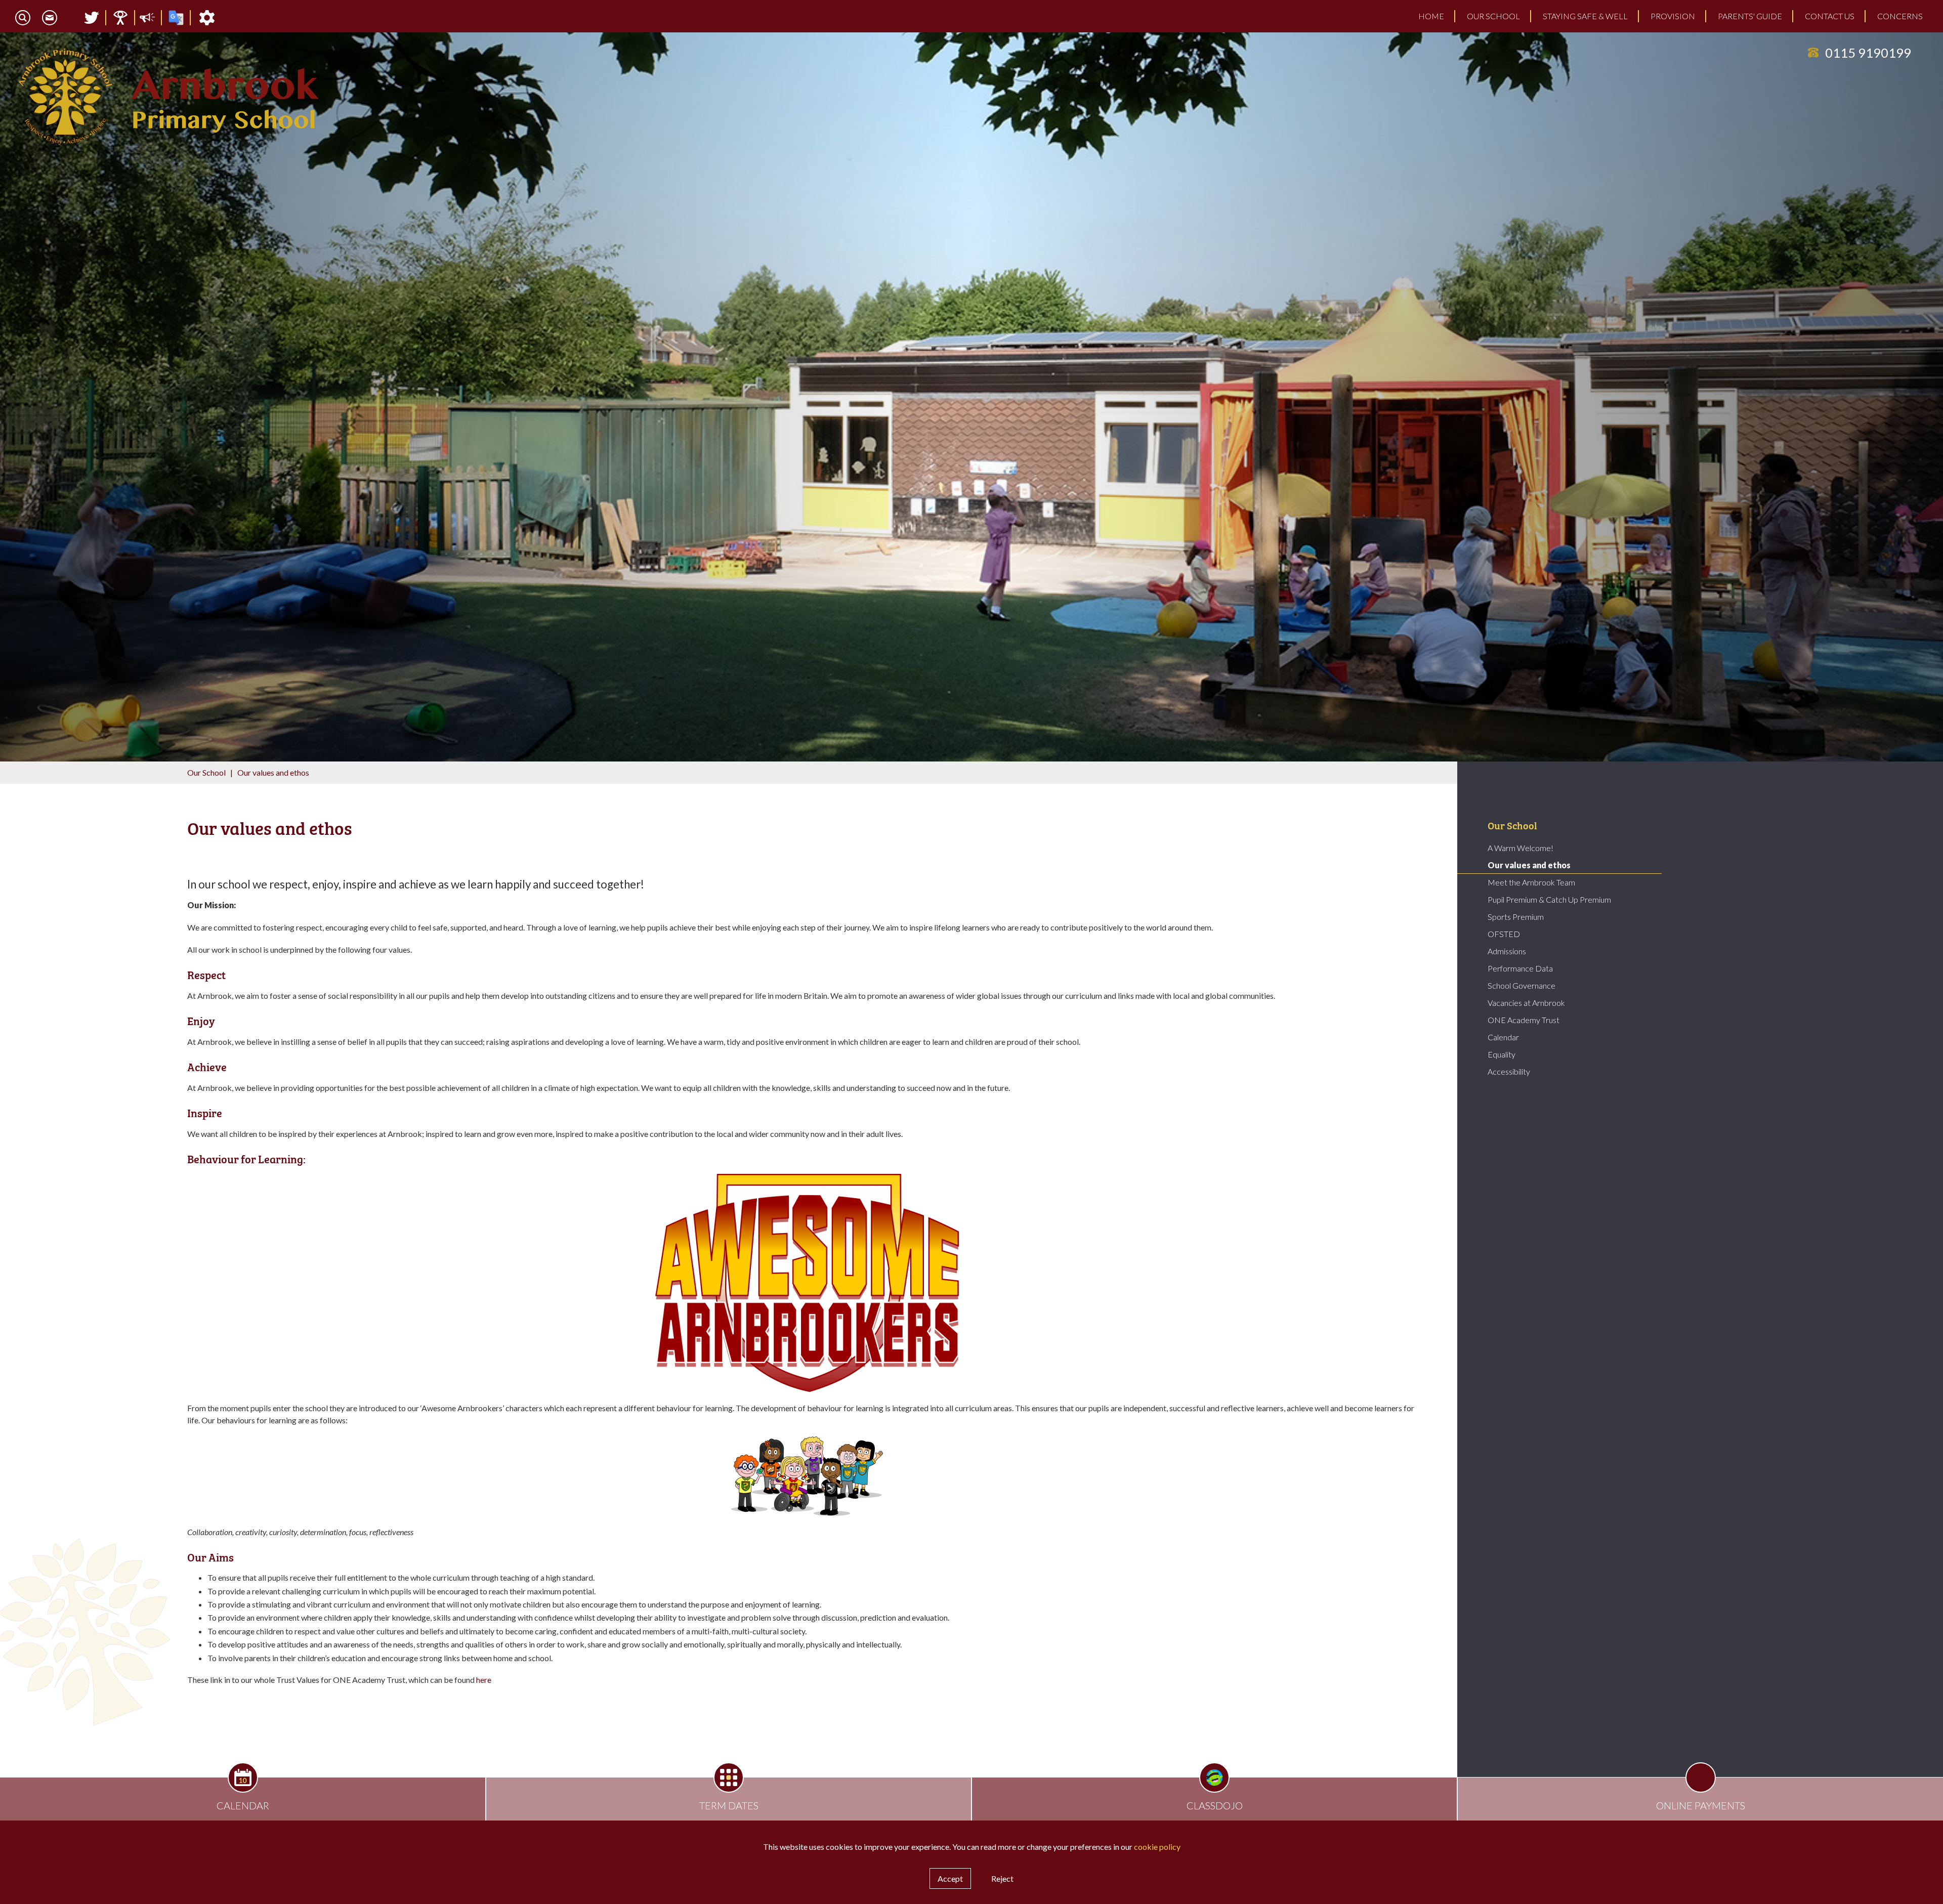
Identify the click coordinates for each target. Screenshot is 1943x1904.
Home (1431, 16)
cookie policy (1157, 1847)
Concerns (1900, 16)
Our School (1493, 16)
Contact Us (1830, 16)
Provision (1673, 16)
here (484, 1680)
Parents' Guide (1750, 16)
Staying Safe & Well (1585, 16)
